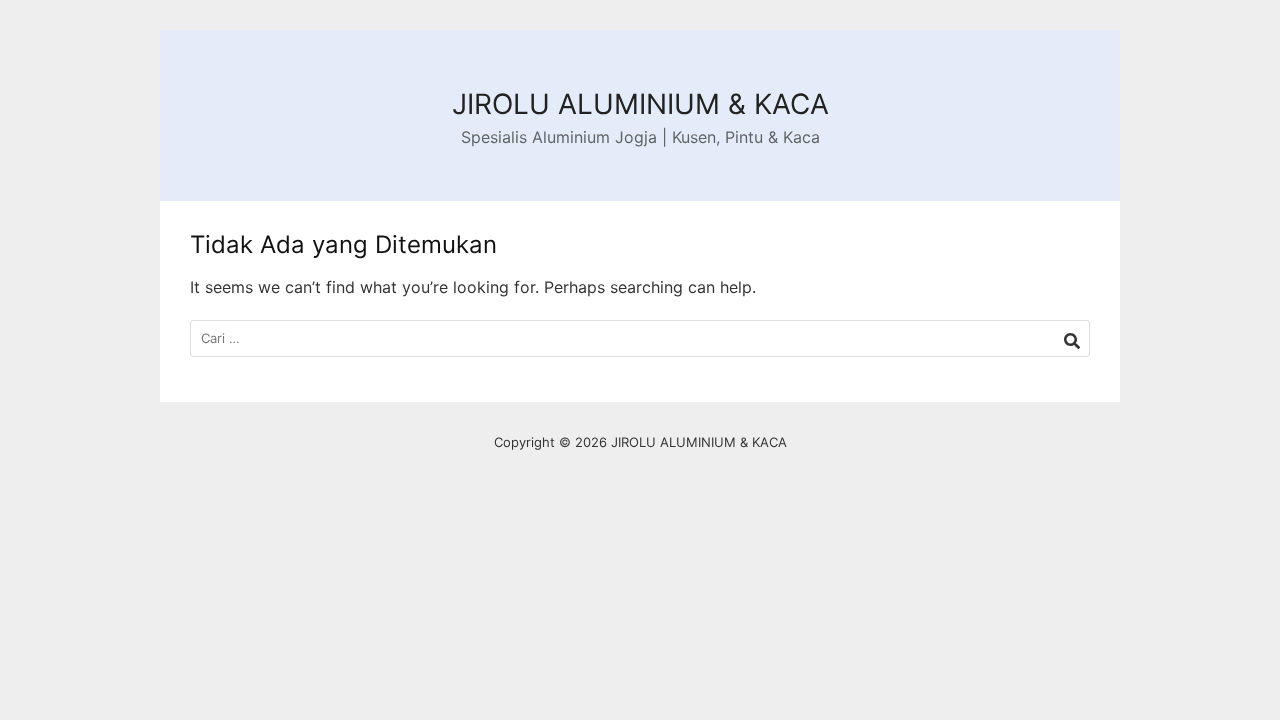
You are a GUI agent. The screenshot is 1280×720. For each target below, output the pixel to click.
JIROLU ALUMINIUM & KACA (640, 104)
